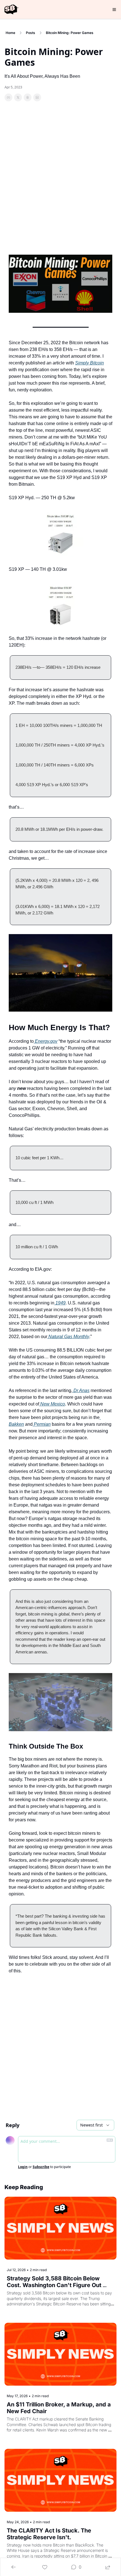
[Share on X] (18, 97)
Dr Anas (81, 1390)
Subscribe (41, 2167)
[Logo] (11, 10)
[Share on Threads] (28, 97)
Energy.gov (46, 1041)
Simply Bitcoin (89, 363)
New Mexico (52, 1404)
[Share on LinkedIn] (37, 97)
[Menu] (114, 10)
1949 (60, 1303)
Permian (42, 1424)
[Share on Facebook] (8, 97)
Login (23, 2167)
